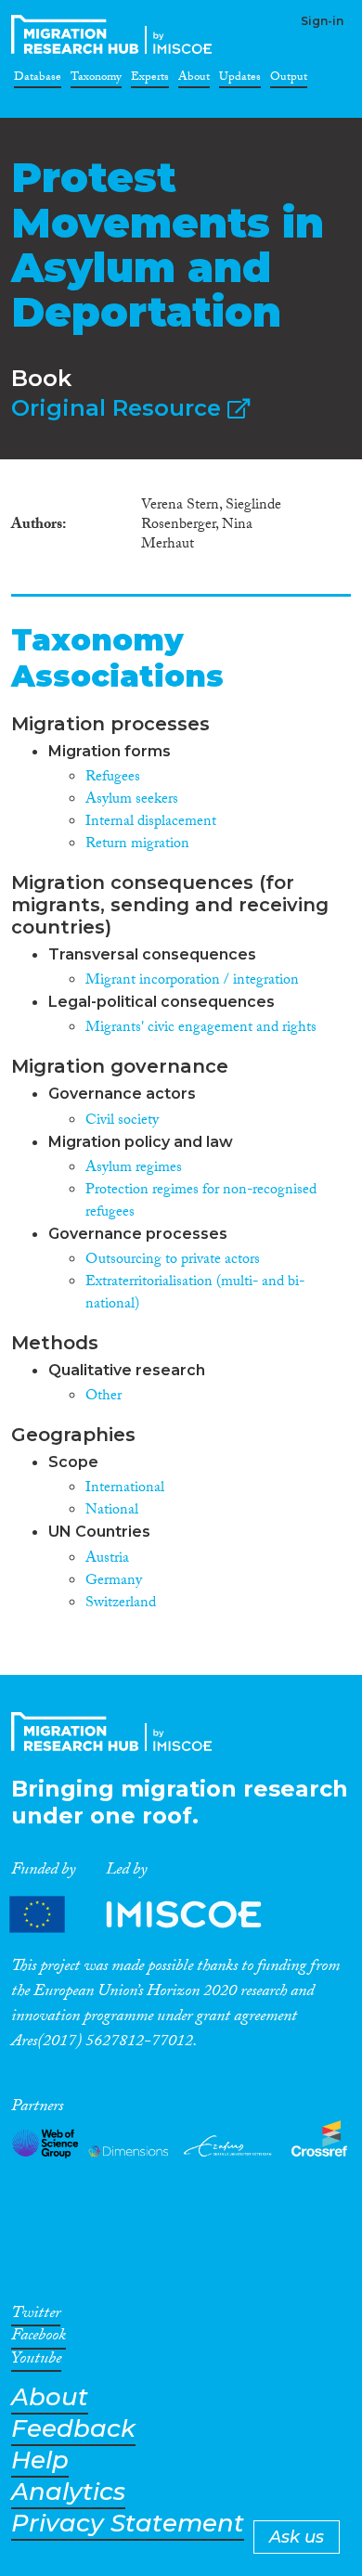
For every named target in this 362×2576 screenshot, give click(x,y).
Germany (114, 1582)
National (112, 1511)
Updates (240, 80)
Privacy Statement (128, 2524)
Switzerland (121, 1604)
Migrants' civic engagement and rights (201, 1029)
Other (103, 1397)
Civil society (122, 1121)
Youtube (36, 2362)
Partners (151, 1914)
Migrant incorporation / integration (192, 981)
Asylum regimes (134, 1169)
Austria (107, 1559)
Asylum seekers (132, 800)
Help (40, 2460)
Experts (150, 80)
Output (289, 80)
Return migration (137, 845)
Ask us (297, 2537)
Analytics (68, 2492)
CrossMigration (115, 34)
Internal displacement (151, 823)
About (194, 80)
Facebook (39, 2338)
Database (38, 80)
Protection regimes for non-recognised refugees (201, 1202)
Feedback (73, 2429)
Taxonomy (96, 80)
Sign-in (322, 21)
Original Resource (119, 408)
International (125, 1489)
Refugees (113, 778)
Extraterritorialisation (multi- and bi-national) (195, 1294)
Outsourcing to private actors (173, 1261)
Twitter (36, 2316)
